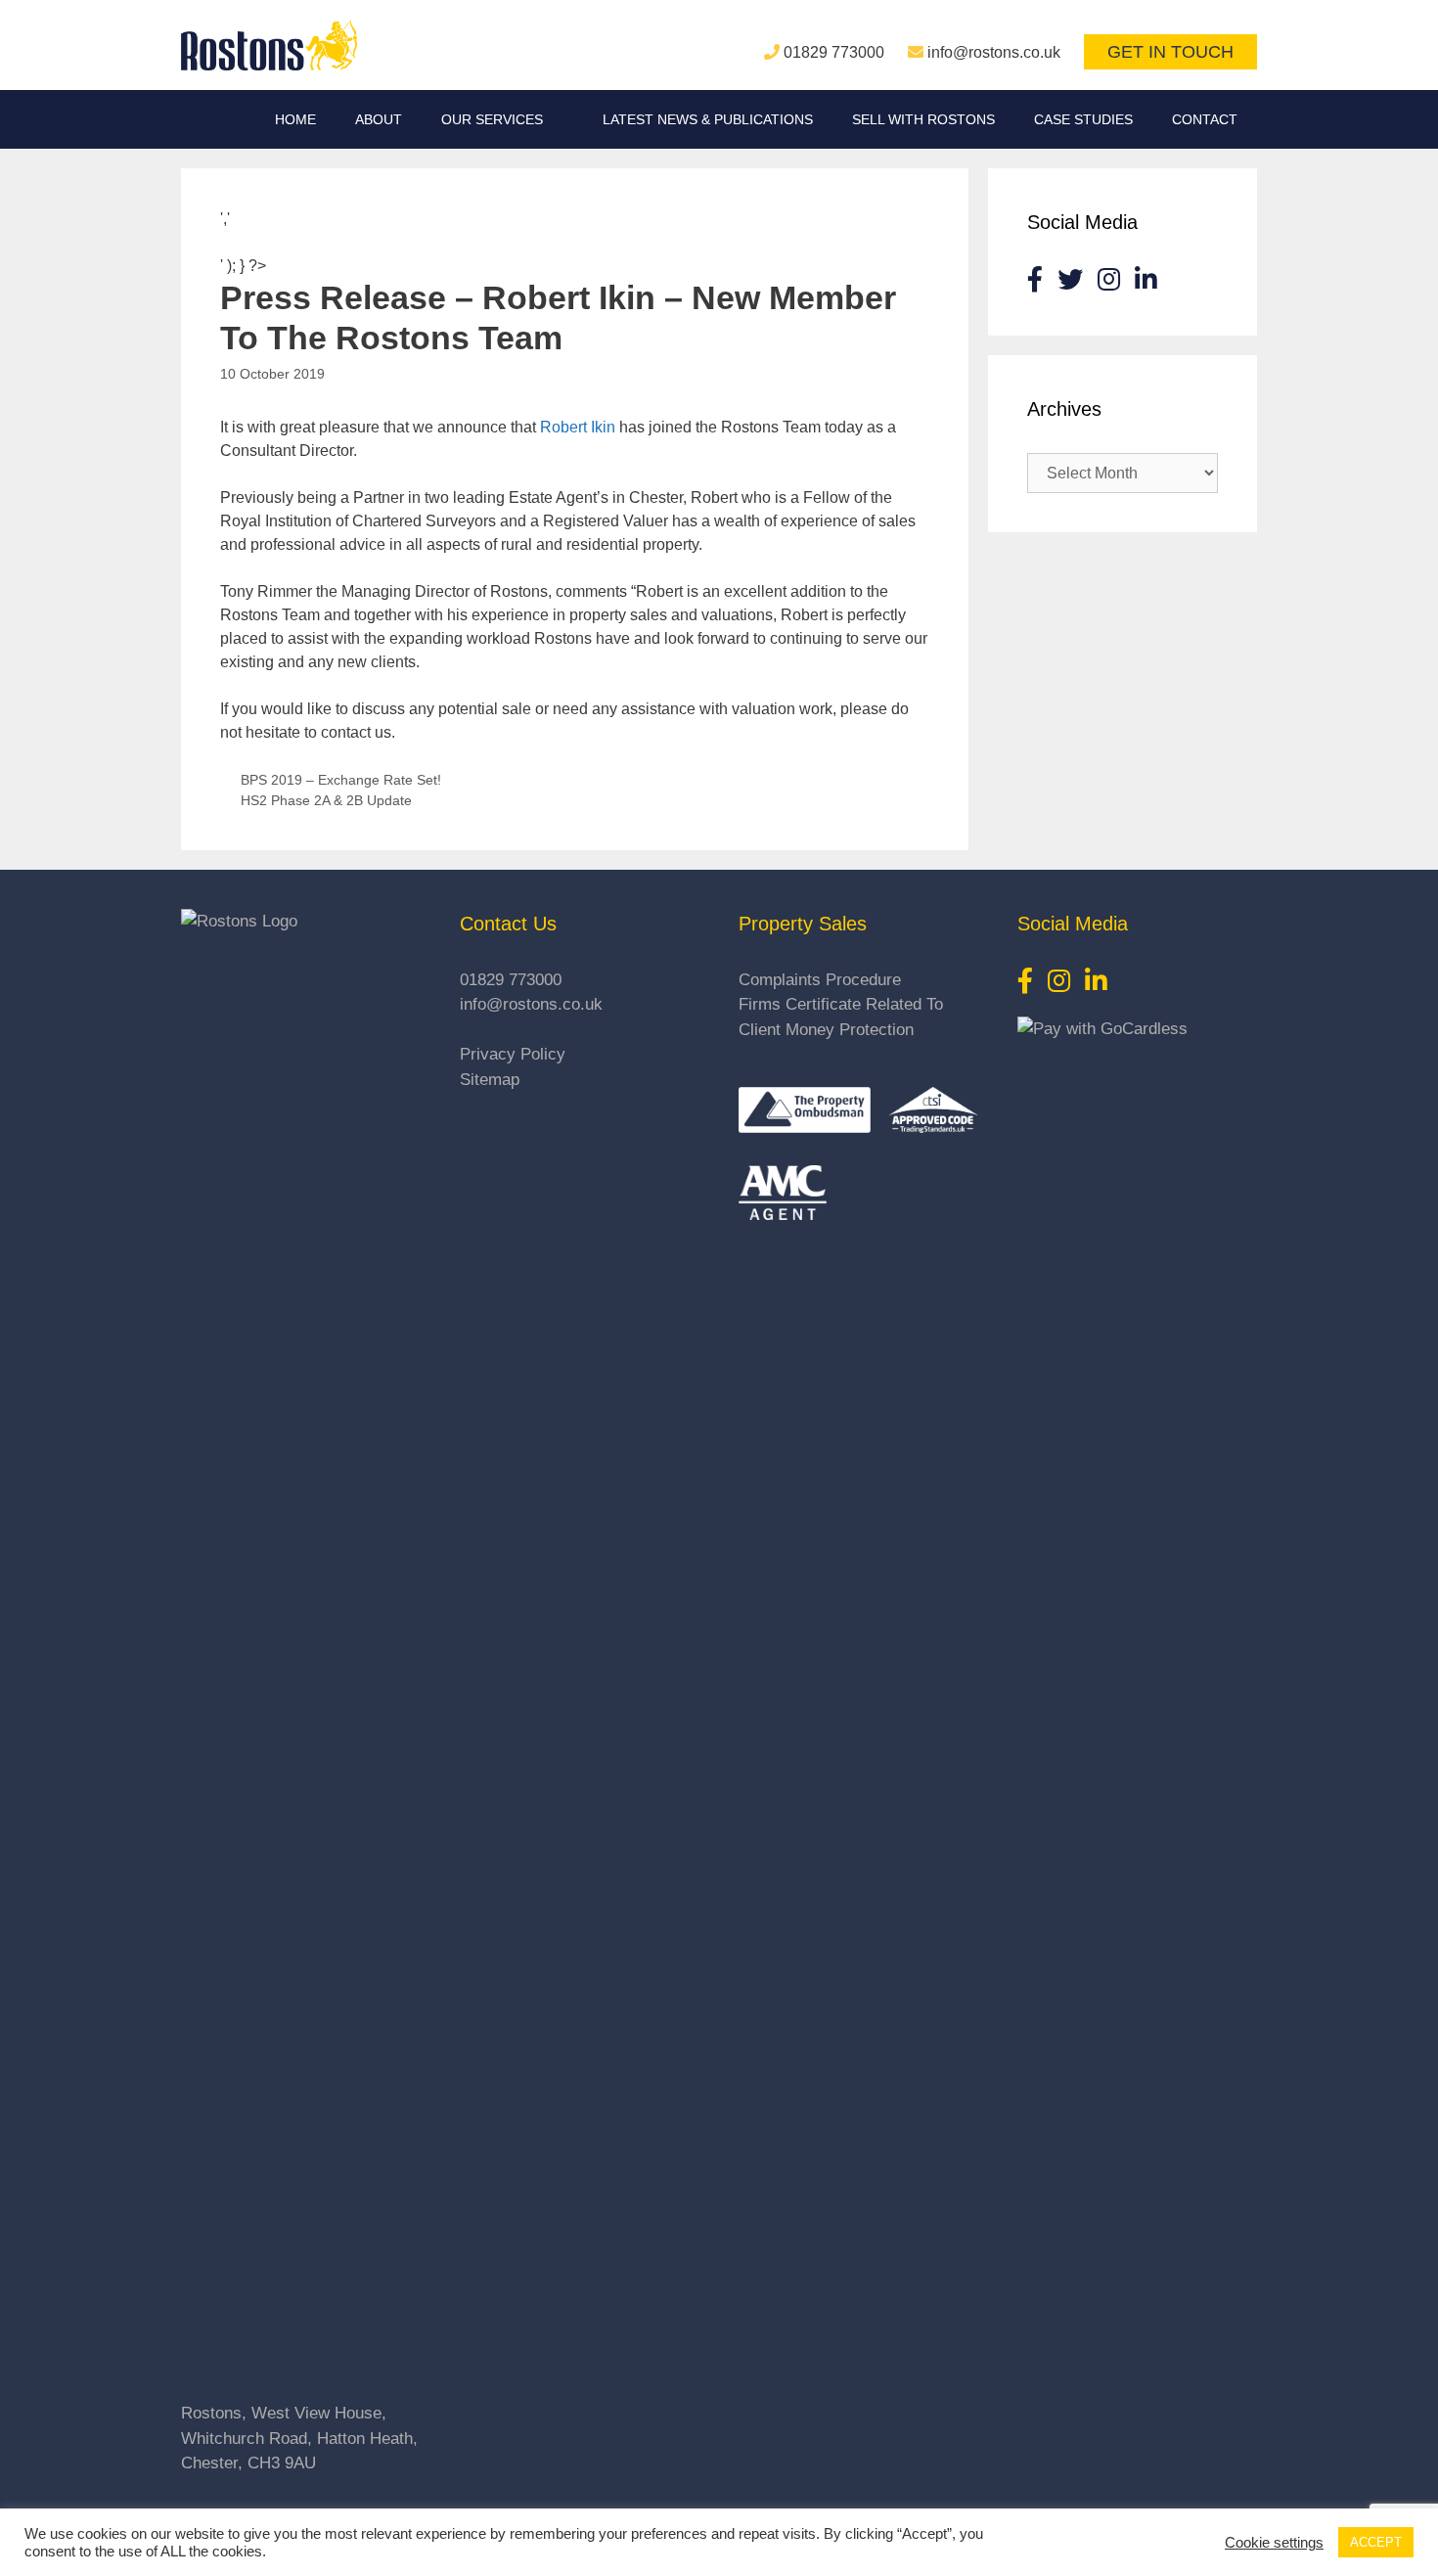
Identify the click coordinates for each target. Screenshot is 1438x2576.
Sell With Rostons (923, 119)
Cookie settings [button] (1274, 2543)
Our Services (492, 119)
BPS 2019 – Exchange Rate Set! (341, 780)
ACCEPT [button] (1376, 2542)
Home (295, 119)
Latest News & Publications (708, 119)
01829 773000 (834, 52)
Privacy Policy (513, 1054)
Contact (1205, 119)
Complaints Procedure (820, 980)
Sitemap (490, 1080)
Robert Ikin (578, 427)
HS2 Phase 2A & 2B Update (326, 801)
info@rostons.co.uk (994, 52)
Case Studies (1083, 119)
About (379, 119)
